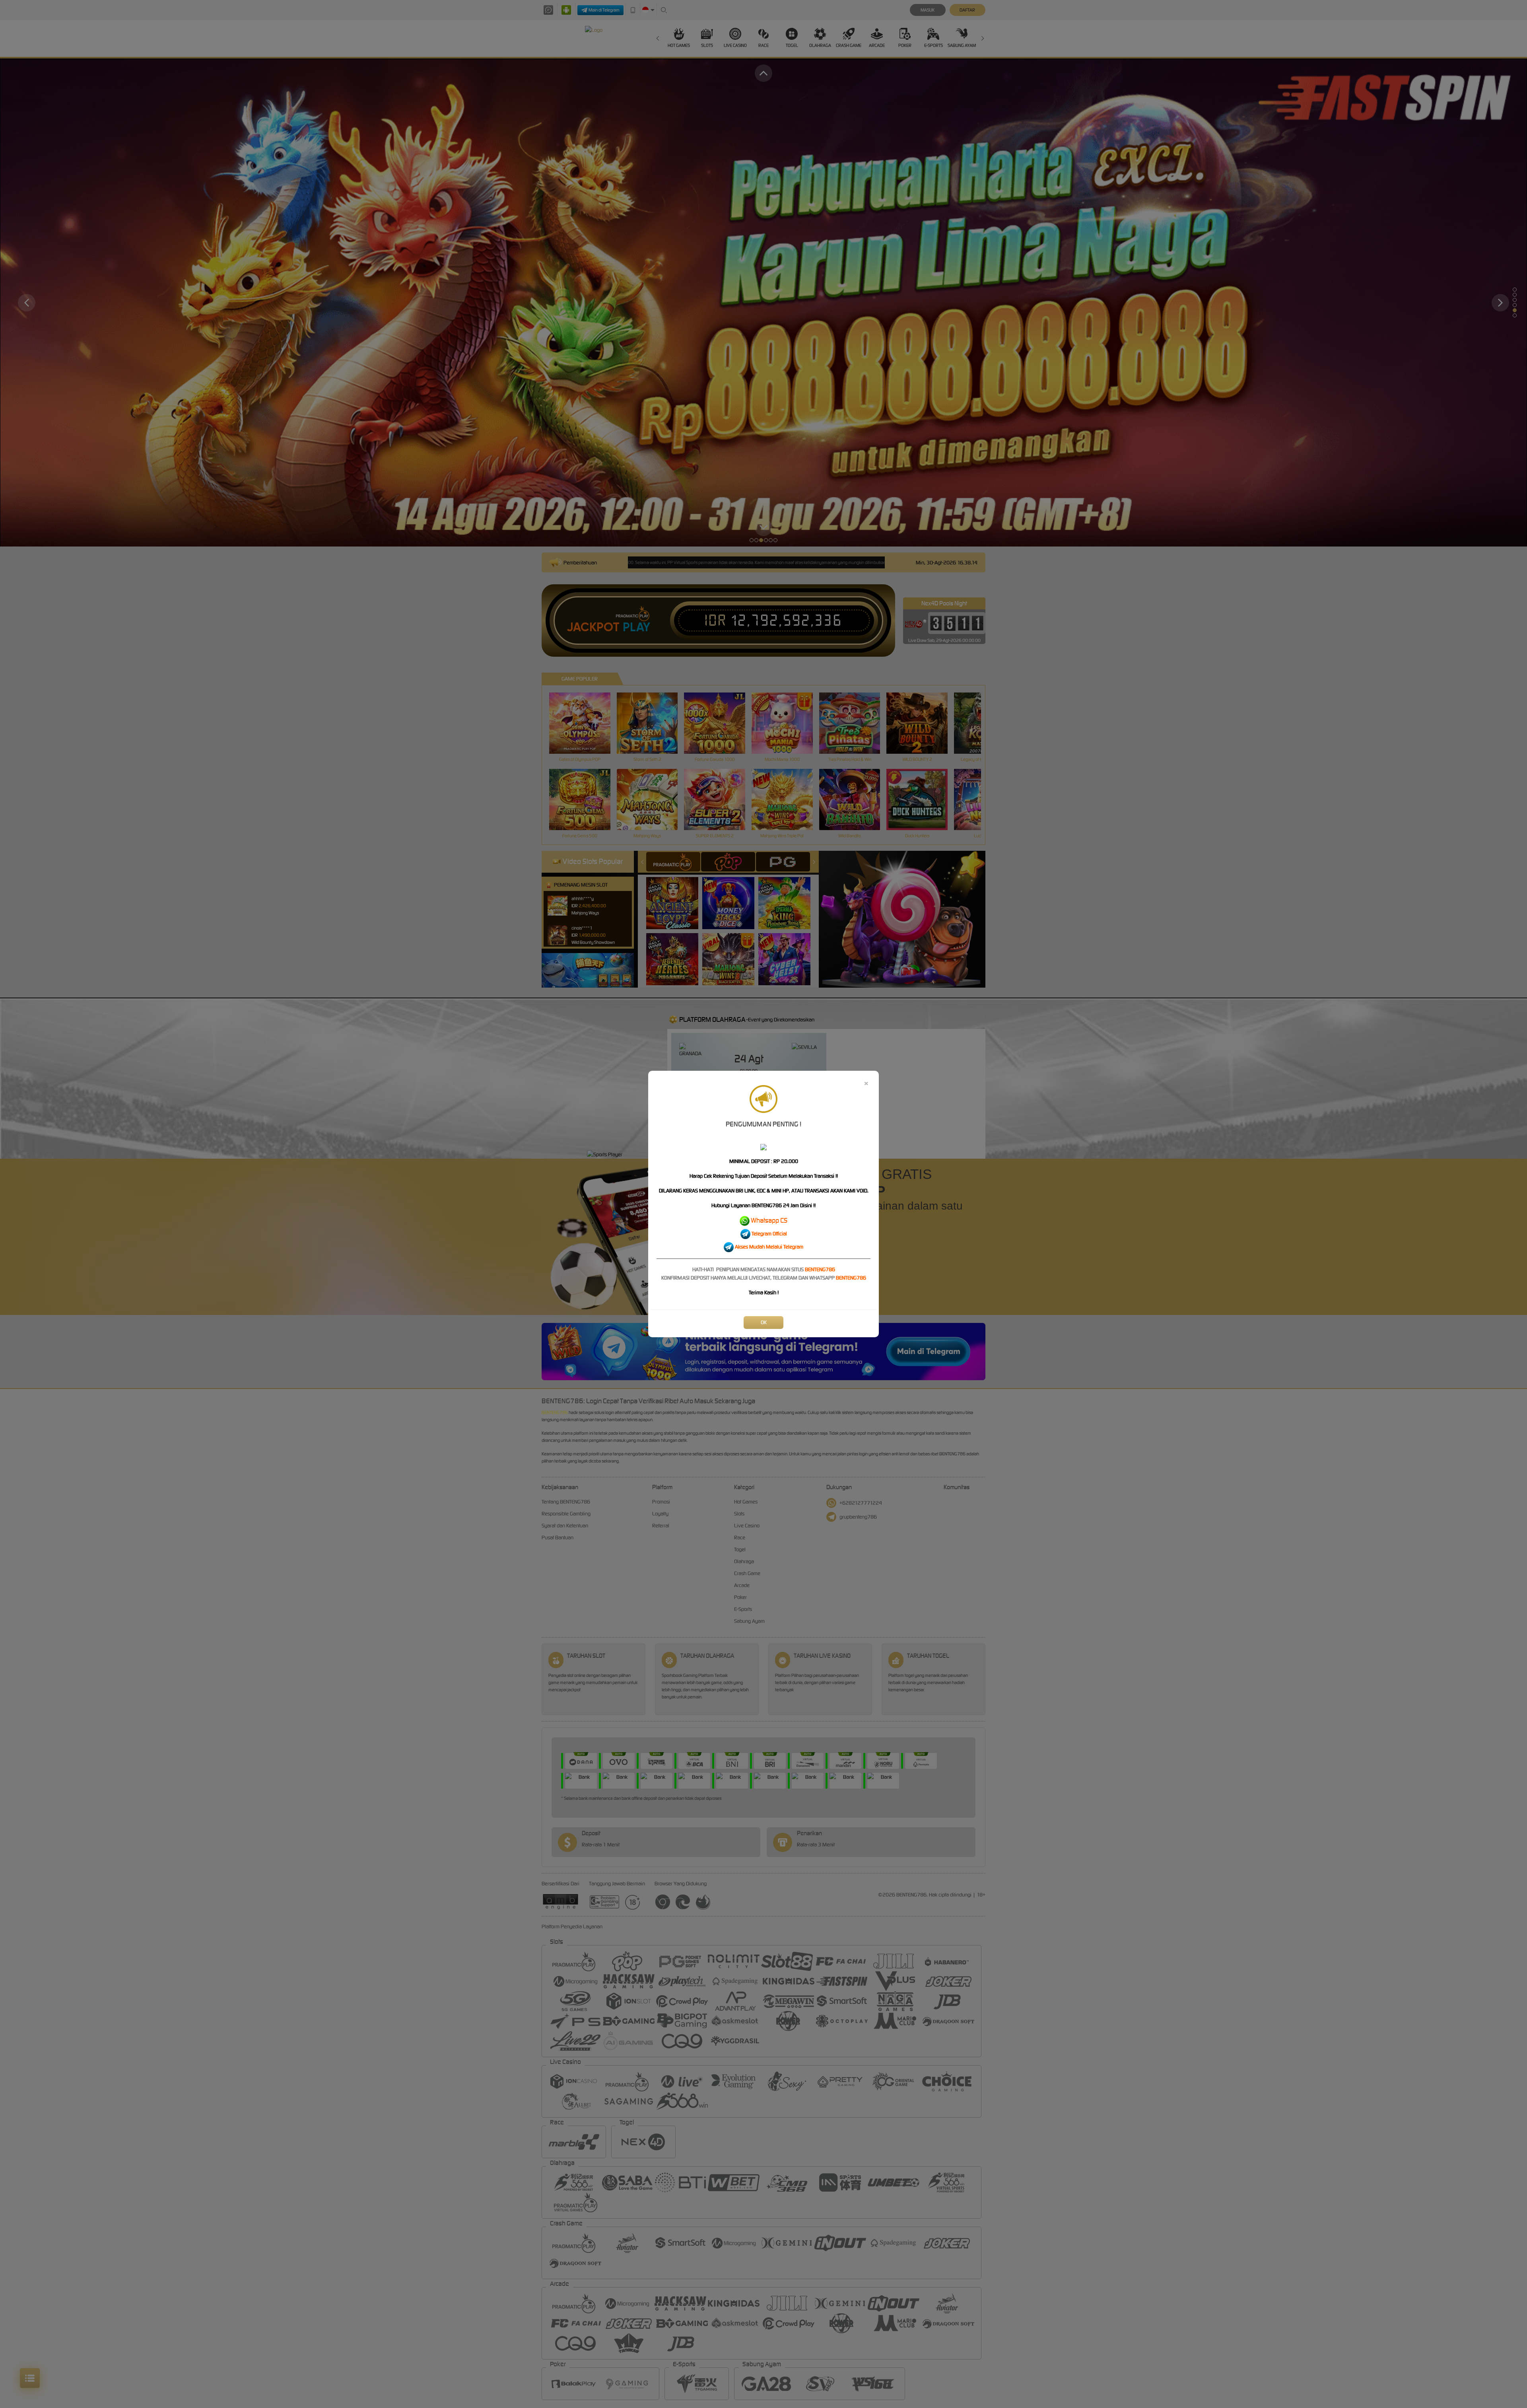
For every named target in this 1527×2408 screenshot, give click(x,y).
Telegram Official (769, 1234)
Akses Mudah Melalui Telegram (769, 1247)
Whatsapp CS (769, 1220)
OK (764, 1322)
